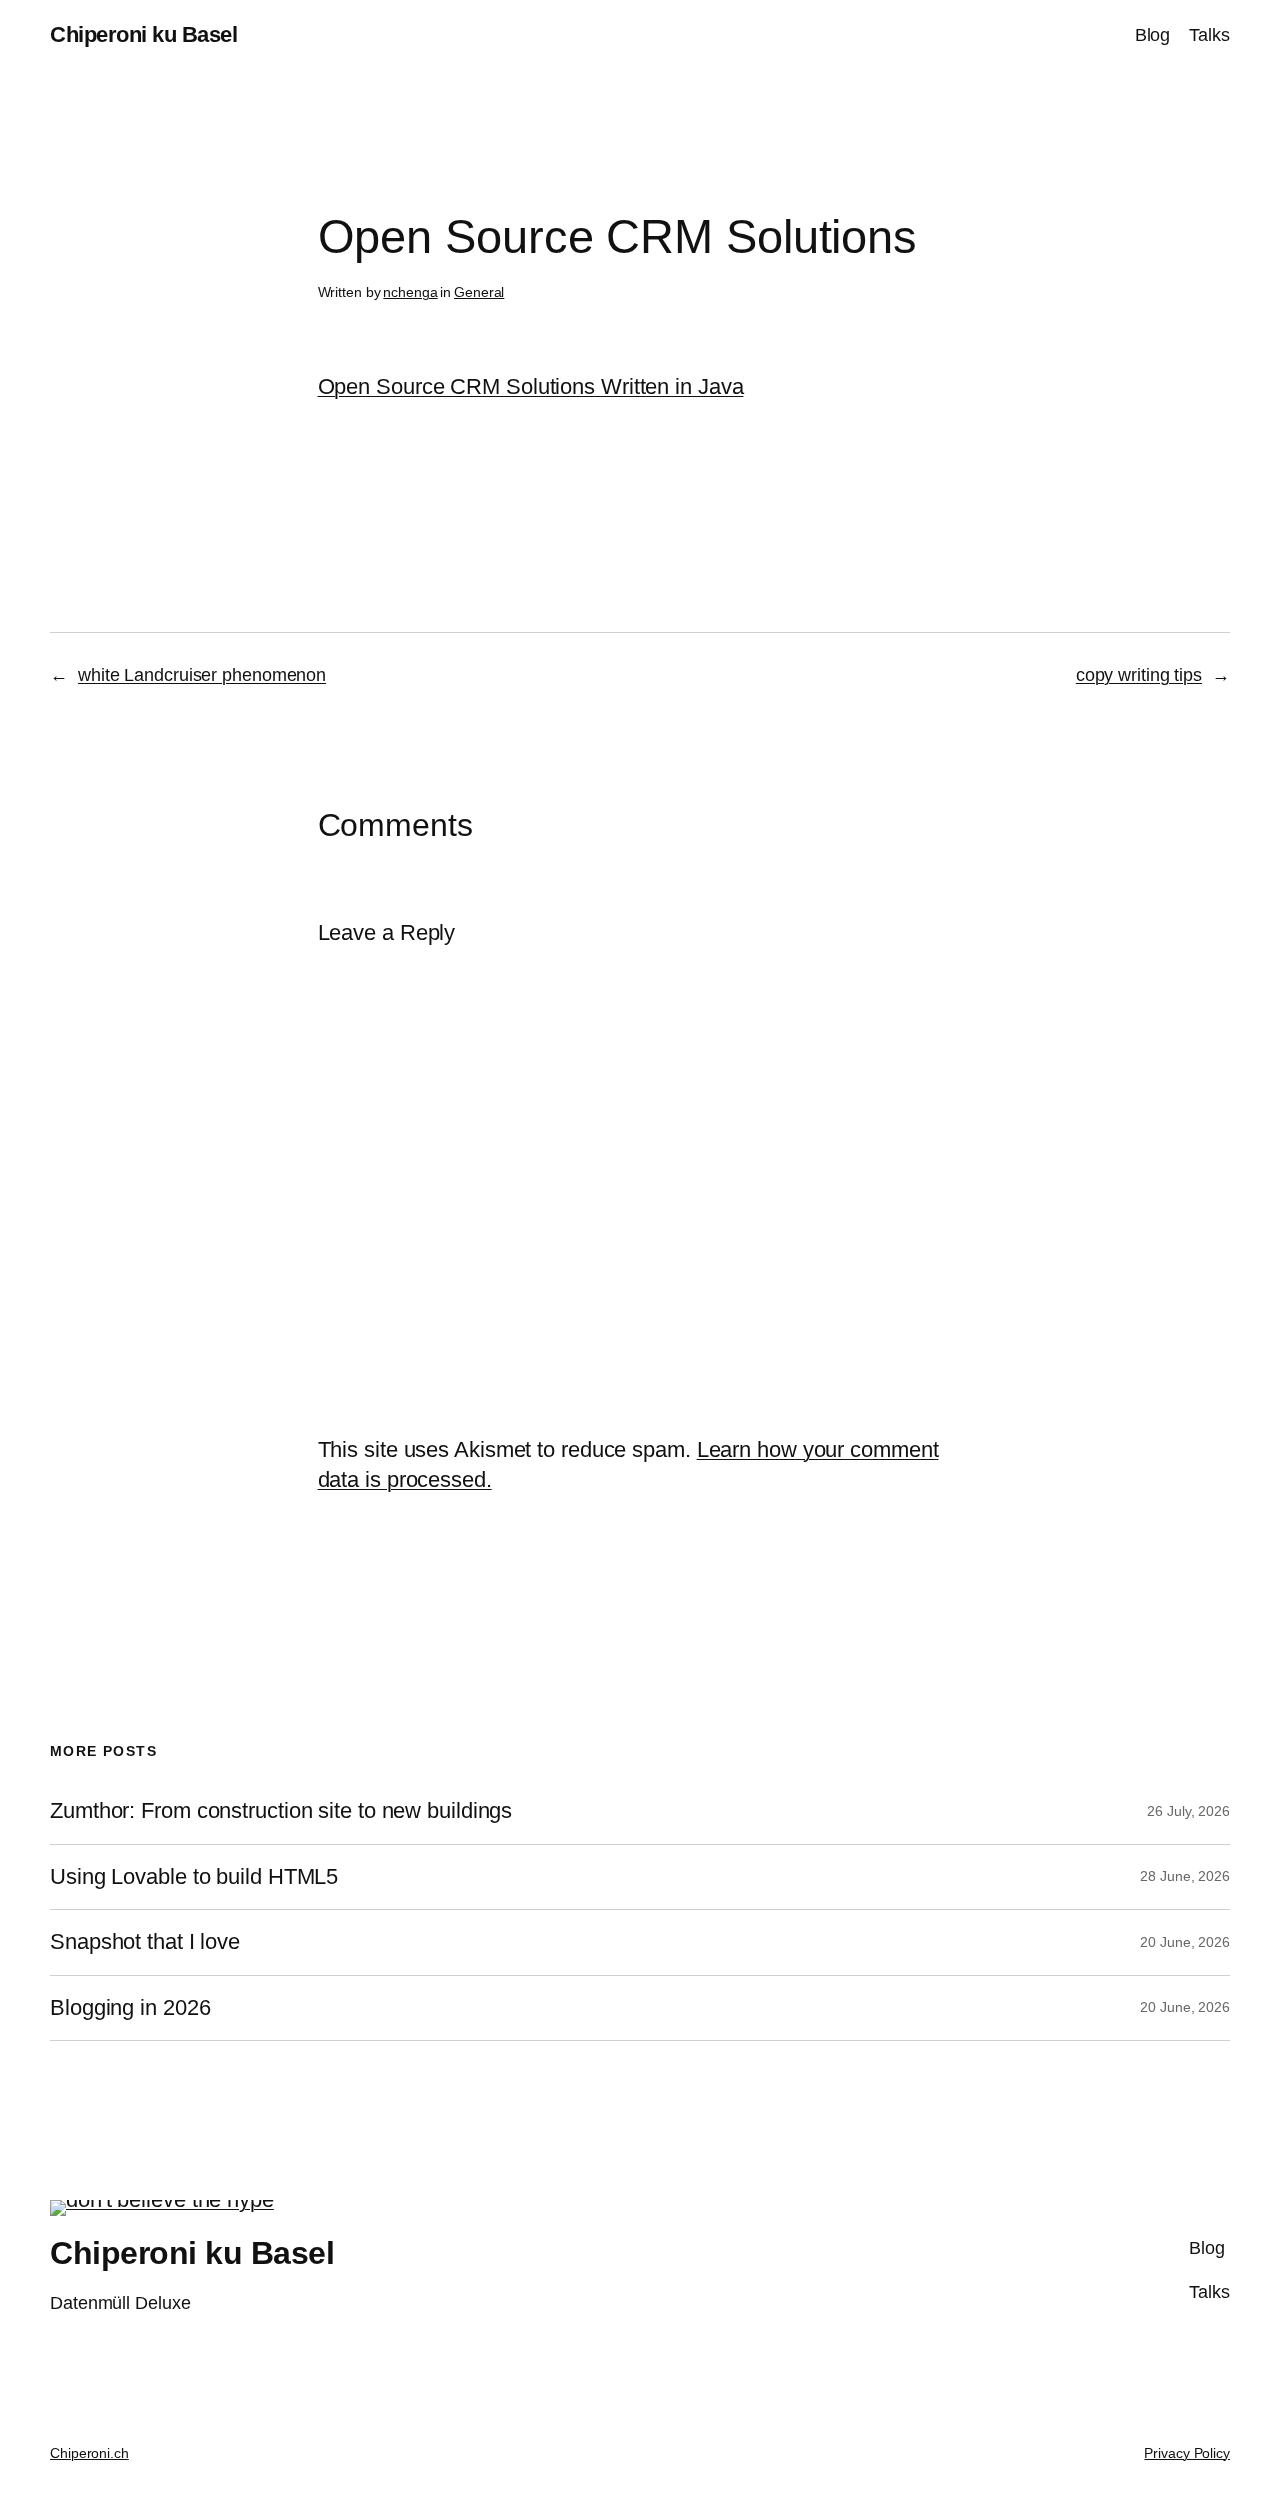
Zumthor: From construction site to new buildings (281, 1811)
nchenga (410, 292)
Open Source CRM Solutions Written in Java (531, 386)
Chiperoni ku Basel (143, 34)
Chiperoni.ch (89, 2453)
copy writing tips (1139, 675)
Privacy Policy (1187, 2453)
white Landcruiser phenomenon (202, 675)
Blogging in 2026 (130, 2008)
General (479, 292)
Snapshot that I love (145, 1942)
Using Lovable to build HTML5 (194, 1877)
